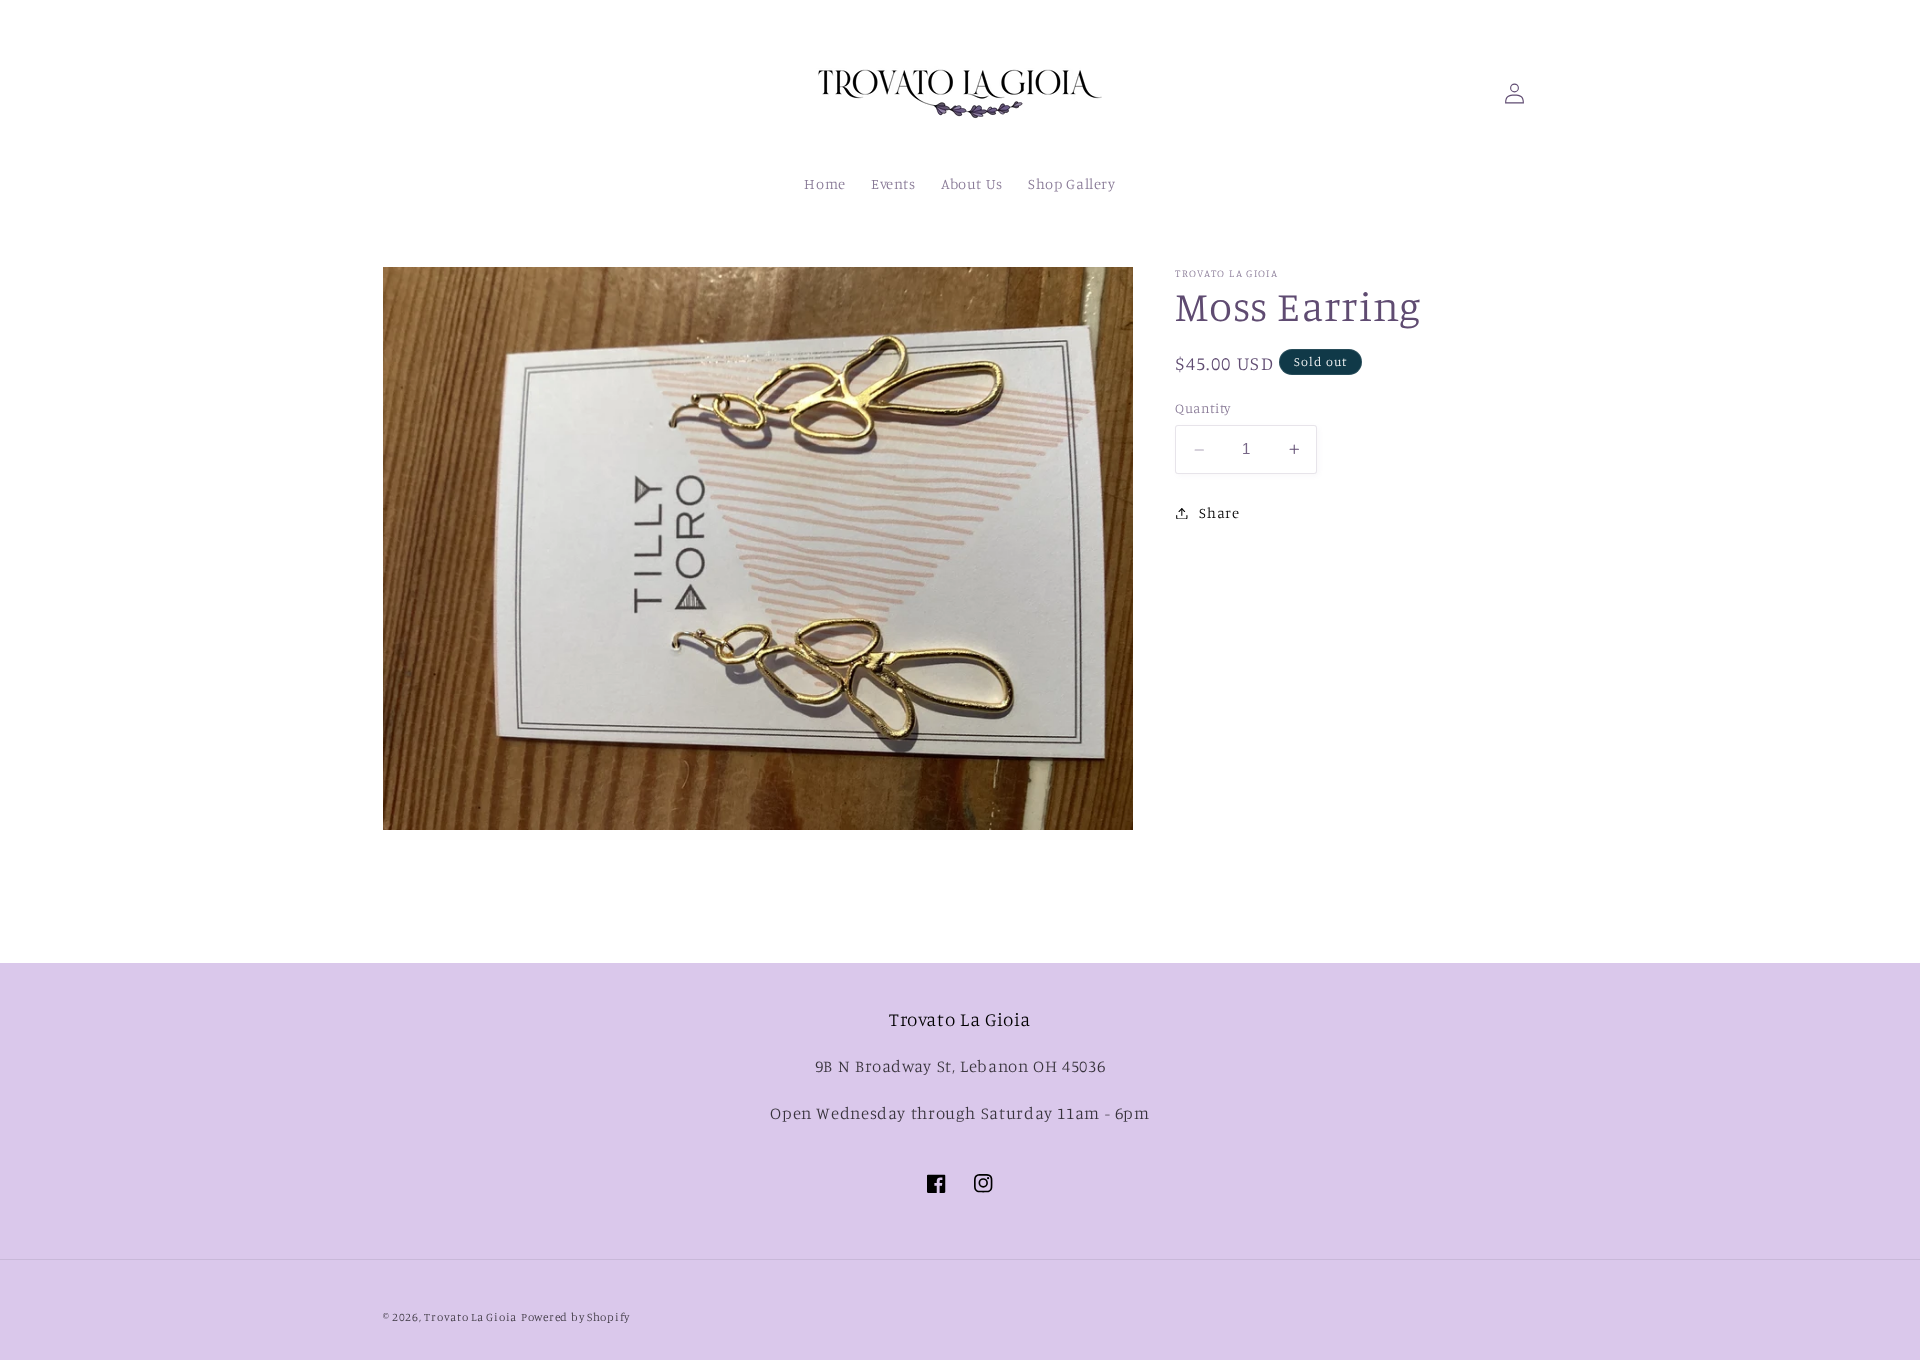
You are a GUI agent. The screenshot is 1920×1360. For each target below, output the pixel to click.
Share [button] (1219, 512)
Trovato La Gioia (470, 1317)
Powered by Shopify (575, 1317)
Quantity (1202, 409)
